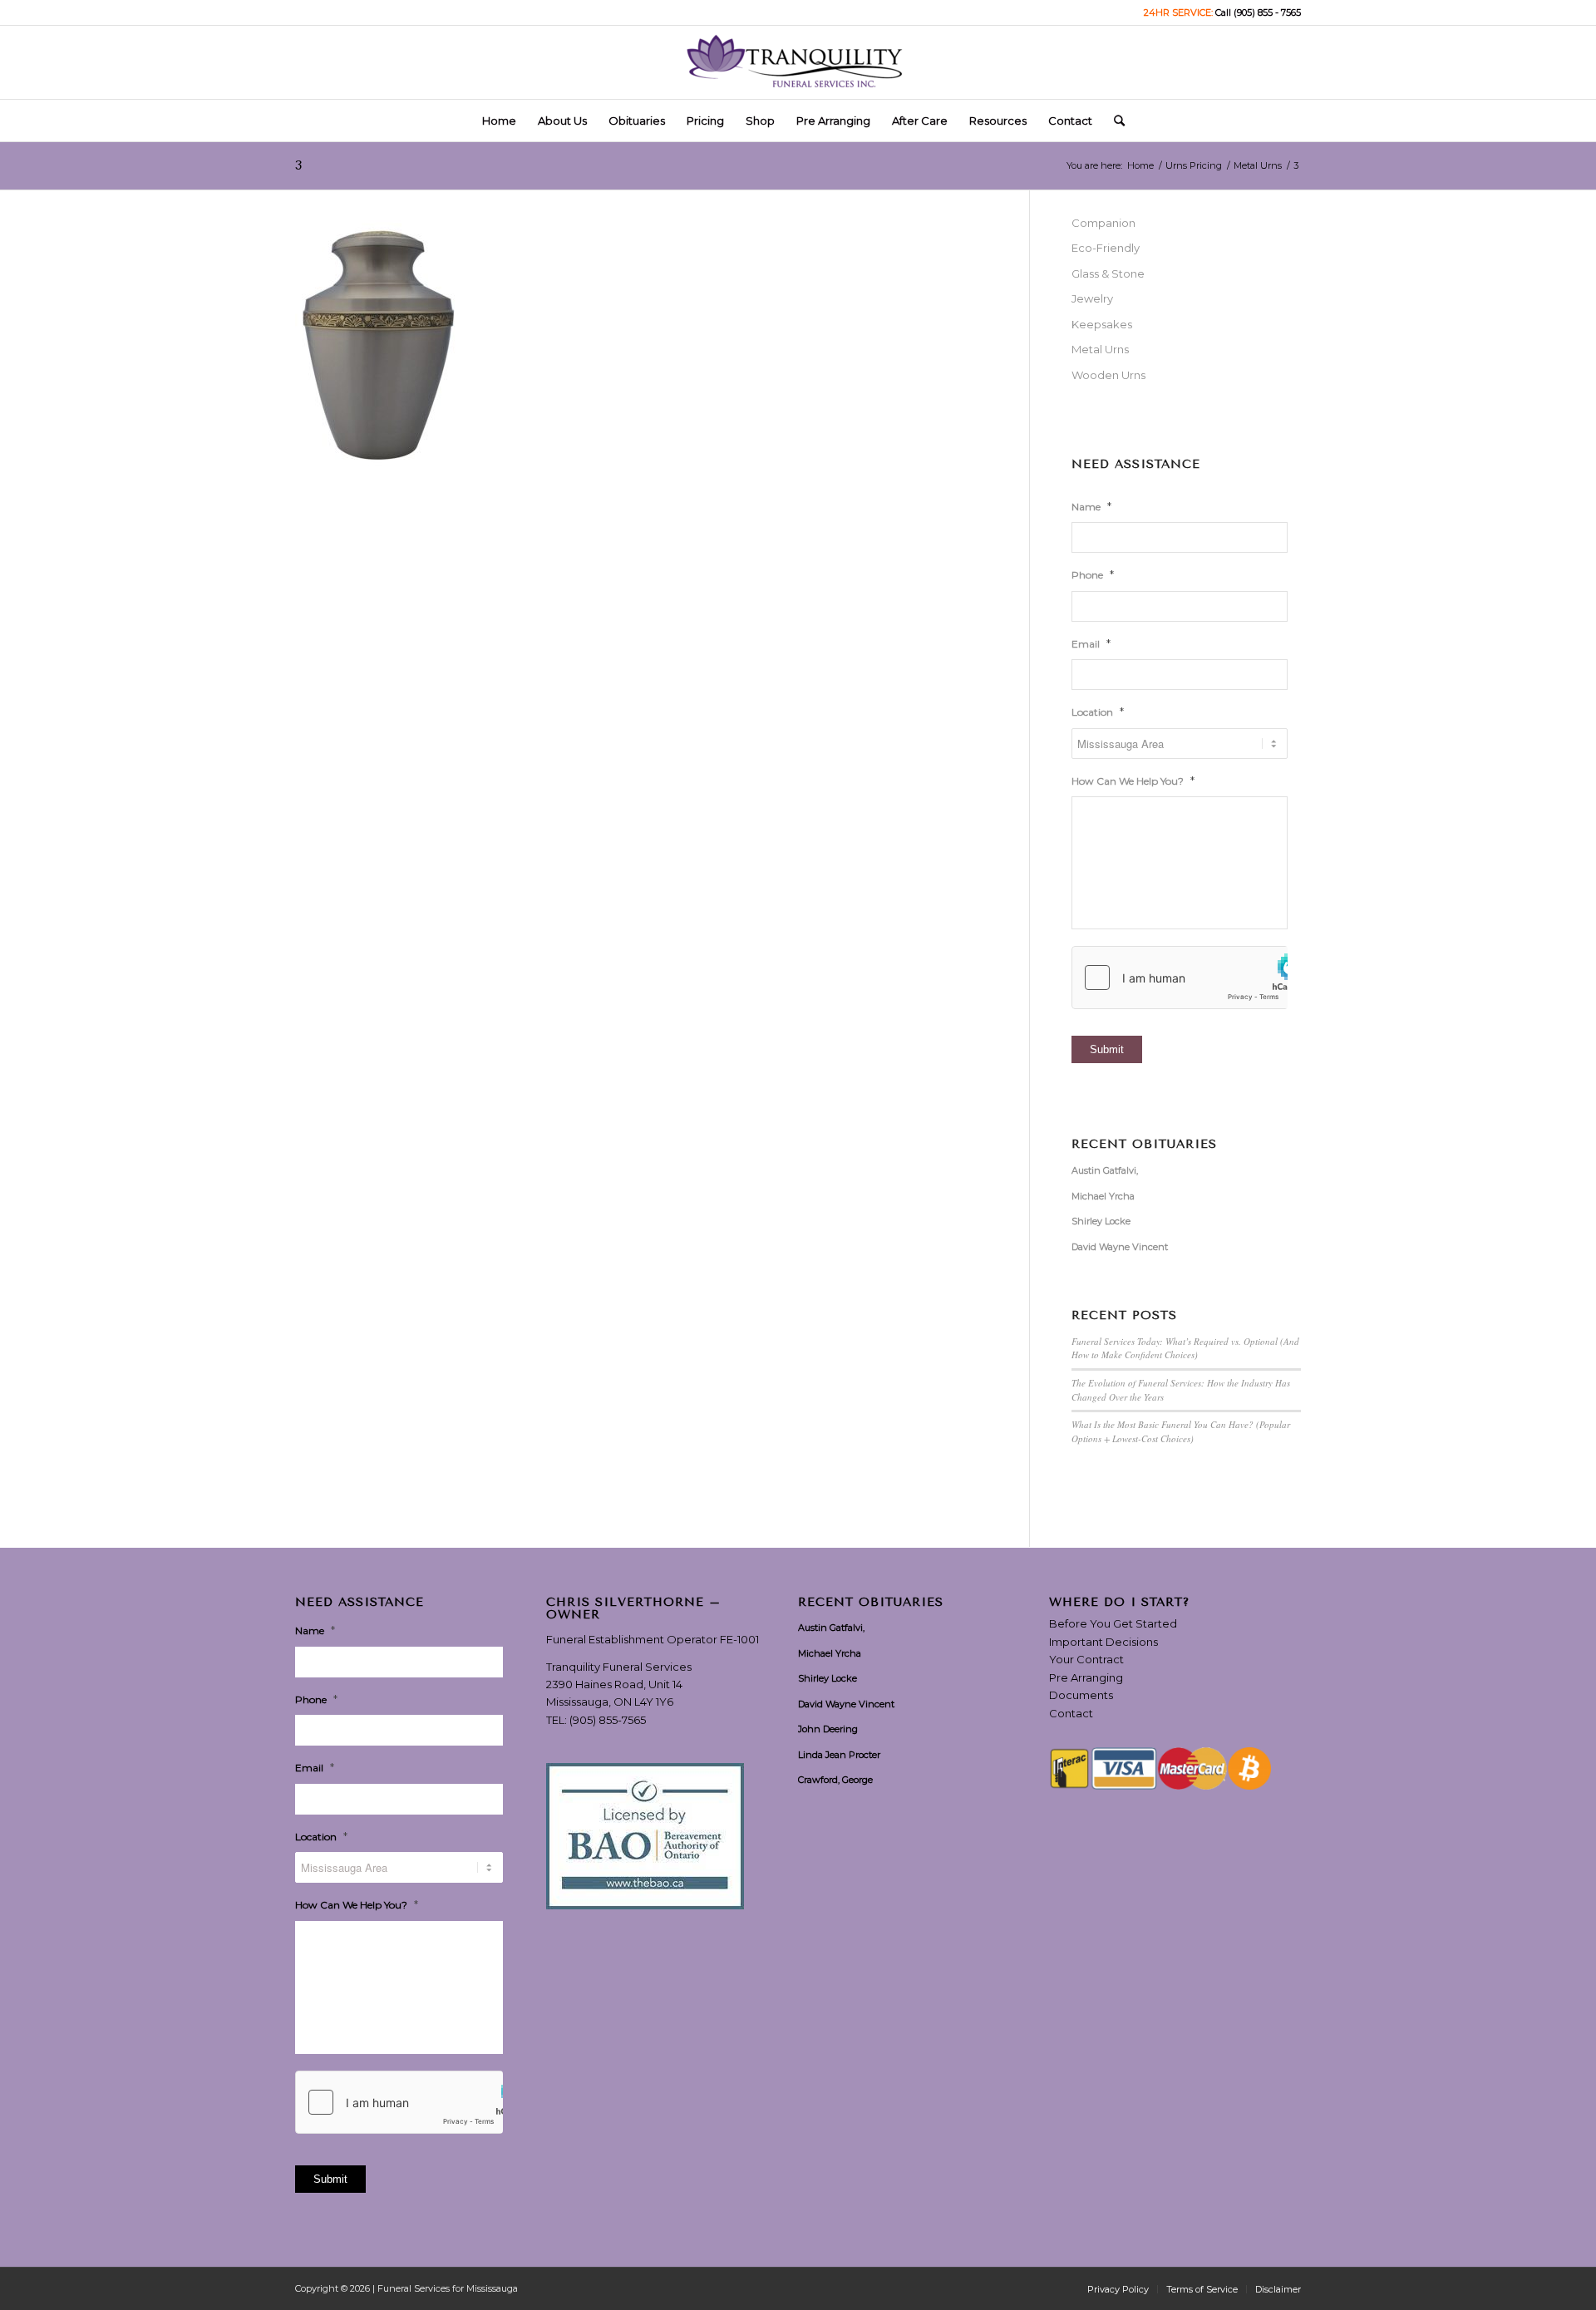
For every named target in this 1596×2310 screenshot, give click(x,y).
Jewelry (1092, 298)
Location (1098, 712)
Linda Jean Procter (839, 1755)
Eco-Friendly (1106, 248)
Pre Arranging (1086, 1677)
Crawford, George (835, 1780)
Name (1091, 506)
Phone (1093, 574)
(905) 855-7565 (608, 1720)
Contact (1071, 1713)
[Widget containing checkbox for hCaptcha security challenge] (1180, 978)
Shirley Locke (1101, 1221)
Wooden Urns (1108, 375)
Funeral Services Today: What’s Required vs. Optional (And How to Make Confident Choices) (1185, 1348)
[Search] (1114, 121)
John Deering (828, 1729)
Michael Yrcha (1103, 1196)
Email (1091, 643)
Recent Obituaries (1144, 1145)
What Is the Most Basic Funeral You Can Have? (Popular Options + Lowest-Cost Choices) (1181, 1431)
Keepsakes (1102, 324)
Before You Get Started (1113, 1623)
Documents (1081, 1695)
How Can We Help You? (1133, 781)
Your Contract (1086, 1659)
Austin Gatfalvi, (1105, 1170)
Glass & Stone (1108, 273)
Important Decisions (1103, 1642)
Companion (1103, 223)
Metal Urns (1100, 349)
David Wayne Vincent (1120, 1247)
